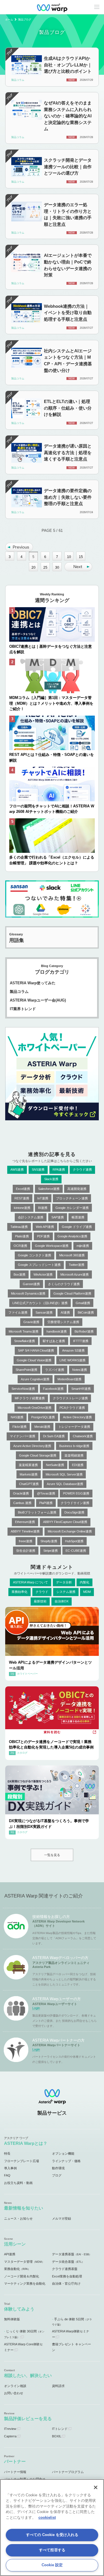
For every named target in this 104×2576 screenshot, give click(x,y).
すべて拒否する (52, 2550)
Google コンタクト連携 (35, 1255)
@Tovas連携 (46, 1493)
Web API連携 (45, 1227)
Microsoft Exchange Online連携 (70, 1531)
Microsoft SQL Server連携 (64, 1474)
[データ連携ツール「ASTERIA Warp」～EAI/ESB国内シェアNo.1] (52, 7)
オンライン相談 (15, 2386)
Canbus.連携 (22, 1503)
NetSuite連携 (55, 1465)
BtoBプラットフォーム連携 (37, 1512)
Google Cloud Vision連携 (34, 1360)
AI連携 (65, 1312)
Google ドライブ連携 (77, 1227)
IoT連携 (43, 1198)
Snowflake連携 (25, 1341)
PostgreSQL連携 (43, 1417)
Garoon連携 (31, 1284)
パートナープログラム (68, 2472)
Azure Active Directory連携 (32, 1446)
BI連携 (43, 1208)
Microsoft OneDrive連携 (35, 1408)
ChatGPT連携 (29, 1484)
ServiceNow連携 (23, 1389)
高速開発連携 (77, 1189)
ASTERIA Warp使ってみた (33, 983)
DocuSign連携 (74, 1512)
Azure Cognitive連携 (35, 1379)
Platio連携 (22, 1236)
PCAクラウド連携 (72, 1408)
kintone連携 (22, 1208)
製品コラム (19, 992)
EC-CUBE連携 (76, 1551)
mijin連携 (83, 1246)
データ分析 (64, 1582)
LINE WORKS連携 (73, 1360)
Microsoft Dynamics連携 (28, 1293)
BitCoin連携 (86, 1312)
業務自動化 (17, 2269)
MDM (87, 1592)
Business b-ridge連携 (74, 1446)
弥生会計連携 (26, 1551)
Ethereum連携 (25, 1522)
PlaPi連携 (46, 1503)
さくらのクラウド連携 (64, 1284)
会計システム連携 (31, 1217)
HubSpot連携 (74, 1541)
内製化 (84, 1582)
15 (81, 557)
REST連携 (22, 1198)
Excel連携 (23, 1189)
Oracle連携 (21, 1493)
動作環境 (58, 2168)
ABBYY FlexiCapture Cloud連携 (65, 1522)
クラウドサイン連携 (75, 1503)
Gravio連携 (31, 1322)
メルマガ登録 (62, 2218)
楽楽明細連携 (74, 1455)
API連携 (10, 2254)
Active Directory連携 (77, 1417)
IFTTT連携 (81, 1341)
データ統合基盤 (68, 2262)
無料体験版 (12, 2319)
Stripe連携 (51, 1551)
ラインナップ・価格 (66, 2161)
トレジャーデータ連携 (74, 1427)
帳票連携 (78, 1217)
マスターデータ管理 (24, 2262)
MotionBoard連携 (69, 1379)
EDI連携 (78, 1465)
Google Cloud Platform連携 (72, 1293)
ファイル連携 (18, 1312)
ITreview (10, 2429)
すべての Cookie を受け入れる (52, 2535)
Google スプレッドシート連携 (39, 1265)
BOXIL (57, 2436)
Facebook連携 (53, 1389)
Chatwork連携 (83, 1436)
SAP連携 (58, 1217)
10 (69, 557)
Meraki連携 (42, 1427)
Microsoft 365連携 (72, 1255)
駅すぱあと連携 (54, 1341)
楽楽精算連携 (28, 1465)
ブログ (57, 2175)
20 (34, 567)
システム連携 (66, 1592)
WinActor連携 (43, 1274)
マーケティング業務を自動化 (25, 2283)
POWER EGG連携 (76, 1493)
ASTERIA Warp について (30, 1582)
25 (45, 567)
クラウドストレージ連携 (70, 1398)
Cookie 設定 (52, 2565)
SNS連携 (38, 1169)
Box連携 (19, 1274)
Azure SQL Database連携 (65, 1484)
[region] (52, 2528)
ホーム (9, 20)
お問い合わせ (14, 2393)
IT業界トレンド (23, 1009)
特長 (7, 2153)
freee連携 (26, 1541)
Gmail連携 (83, 1303)
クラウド (42, 1592)
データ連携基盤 (72, 2254)
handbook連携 (57, 1331)
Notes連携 (80, 1370)
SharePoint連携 (26, 1370)
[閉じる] (96, 2487)
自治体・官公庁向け (66, 2283)
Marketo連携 (29, 1474)
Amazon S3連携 (73, 1350)
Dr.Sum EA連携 (54, 1436)
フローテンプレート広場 (22, 2161)
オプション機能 (63, 2153)
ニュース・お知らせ (18, 2218)
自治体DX (62, 1601)
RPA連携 (59, 1169)
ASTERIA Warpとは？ (26, 2143)
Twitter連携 (77, 1265)
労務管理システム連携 (63, 1322)
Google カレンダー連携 (72, 1208)
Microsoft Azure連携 (75, 1274)
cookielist (47, 2517)
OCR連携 (20, 1246)
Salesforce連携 (49, 1189)
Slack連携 (51, 1179)
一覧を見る (52, 1855)
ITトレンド (60, 2429)
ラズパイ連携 (55, 1370)
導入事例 (10, 2168)
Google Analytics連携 (72, 1236)
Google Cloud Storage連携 (38, 1455)
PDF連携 (43, 1236)
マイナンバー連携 (23, 1436)
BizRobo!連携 (84, 1331)
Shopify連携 (49, 1541)
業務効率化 (19, 1592)
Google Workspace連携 (52, 1246)
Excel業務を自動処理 (67, 2276)
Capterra (10, 2436)
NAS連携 (17, 1417)
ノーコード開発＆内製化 (22, 2276)
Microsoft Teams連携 (24, 1331)
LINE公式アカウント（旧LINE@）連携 (40, 1303)
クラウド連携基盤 (65, 2269)
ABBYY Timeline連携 (25, 1531)
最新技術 (40, 1601)
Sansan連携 (44, 1312)
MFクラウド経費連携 (30, 1398)
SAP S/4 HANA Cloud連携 (36, 1350)
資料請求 (58, 2386)
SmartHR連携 (81, 1389)
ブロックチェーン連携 (72, 1198)
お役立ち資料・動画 (18, 2183)
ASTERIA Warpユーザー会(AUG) (38, 1000)
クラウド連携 (82, 1169)
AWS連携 (17, 1169)
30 (57, 567)
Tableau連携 (19, 1227)
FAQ (7, 2175)
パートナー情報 (15, 2472)
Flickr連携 (19, 1427)
